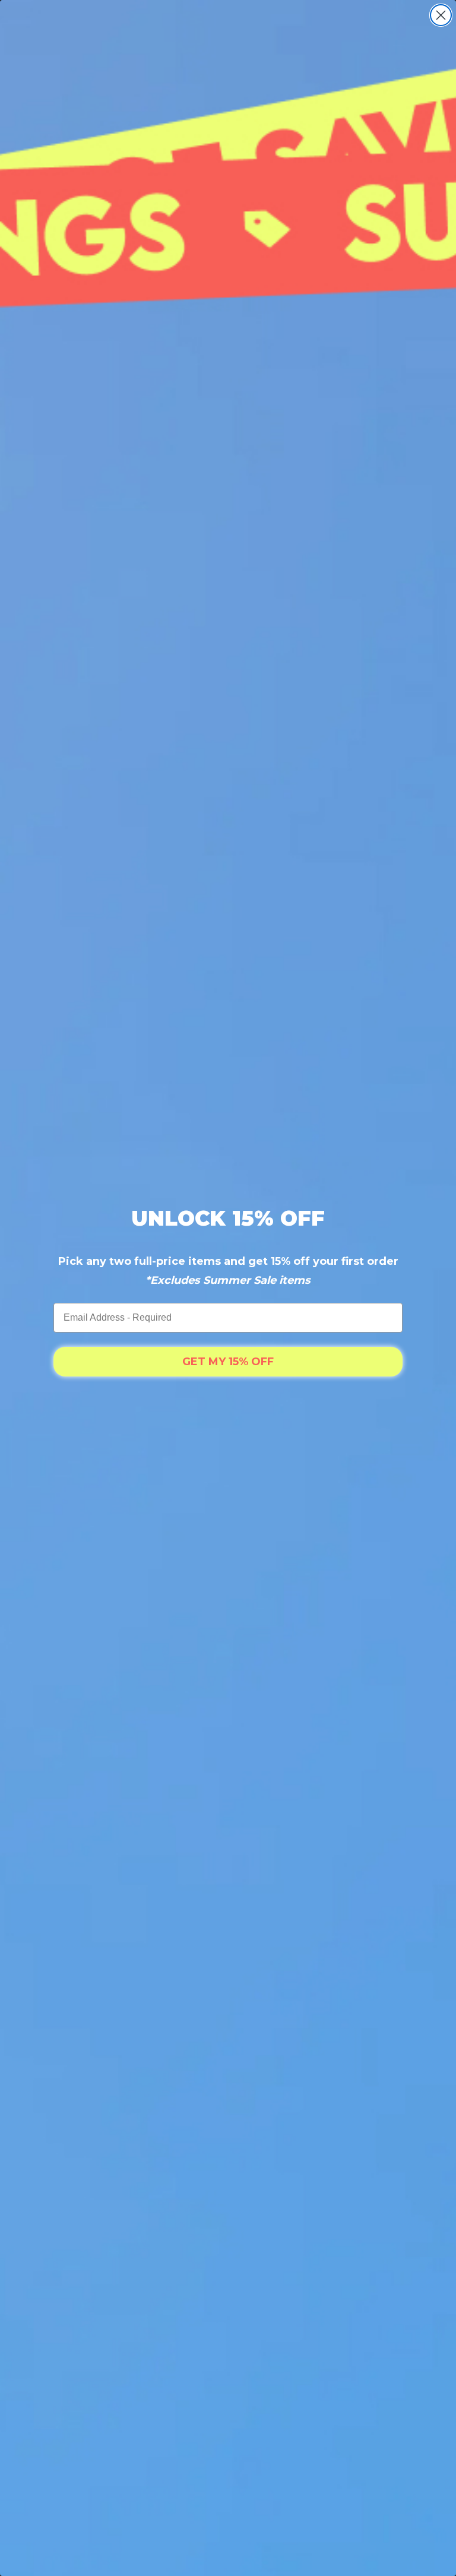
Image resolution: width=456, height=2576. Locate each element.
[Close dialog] (441, 15)
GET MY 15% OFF (228, 1362)
